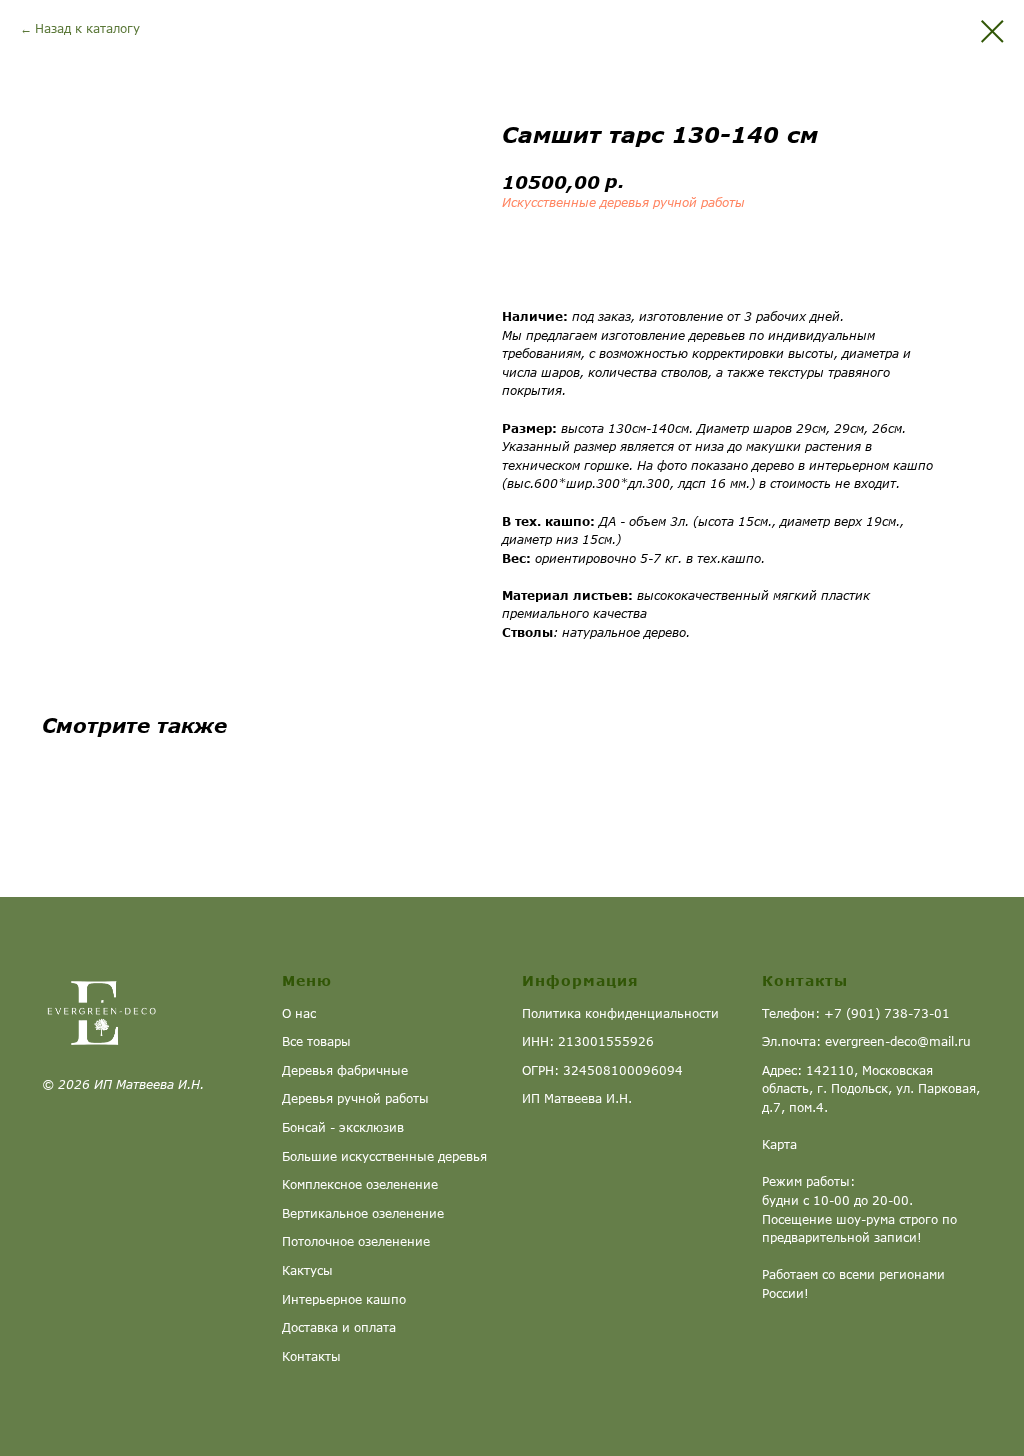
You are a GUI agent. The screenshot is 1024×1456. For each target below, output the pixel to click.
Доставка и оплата (339, 1327)
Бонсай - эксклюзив (343, 1127)
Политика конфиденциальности (620, 1013)
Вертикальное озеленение (363, 1213)
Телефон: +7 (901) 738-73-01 (856, 1013)
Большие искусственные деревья (384, 1156)
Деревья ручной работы (355, 1098)
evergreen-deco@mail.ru (898, 1041)
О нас (299, 1013)
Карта (779, 1144)
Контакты (311, 1356)
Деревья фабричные (345, 1070)
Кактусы (307, 1270)
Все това (308, 1041)
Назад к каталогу (87, 28)
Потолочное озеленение (356, 1241)
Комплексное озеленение (360, 1184)
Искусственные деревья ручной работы (623, 202)
